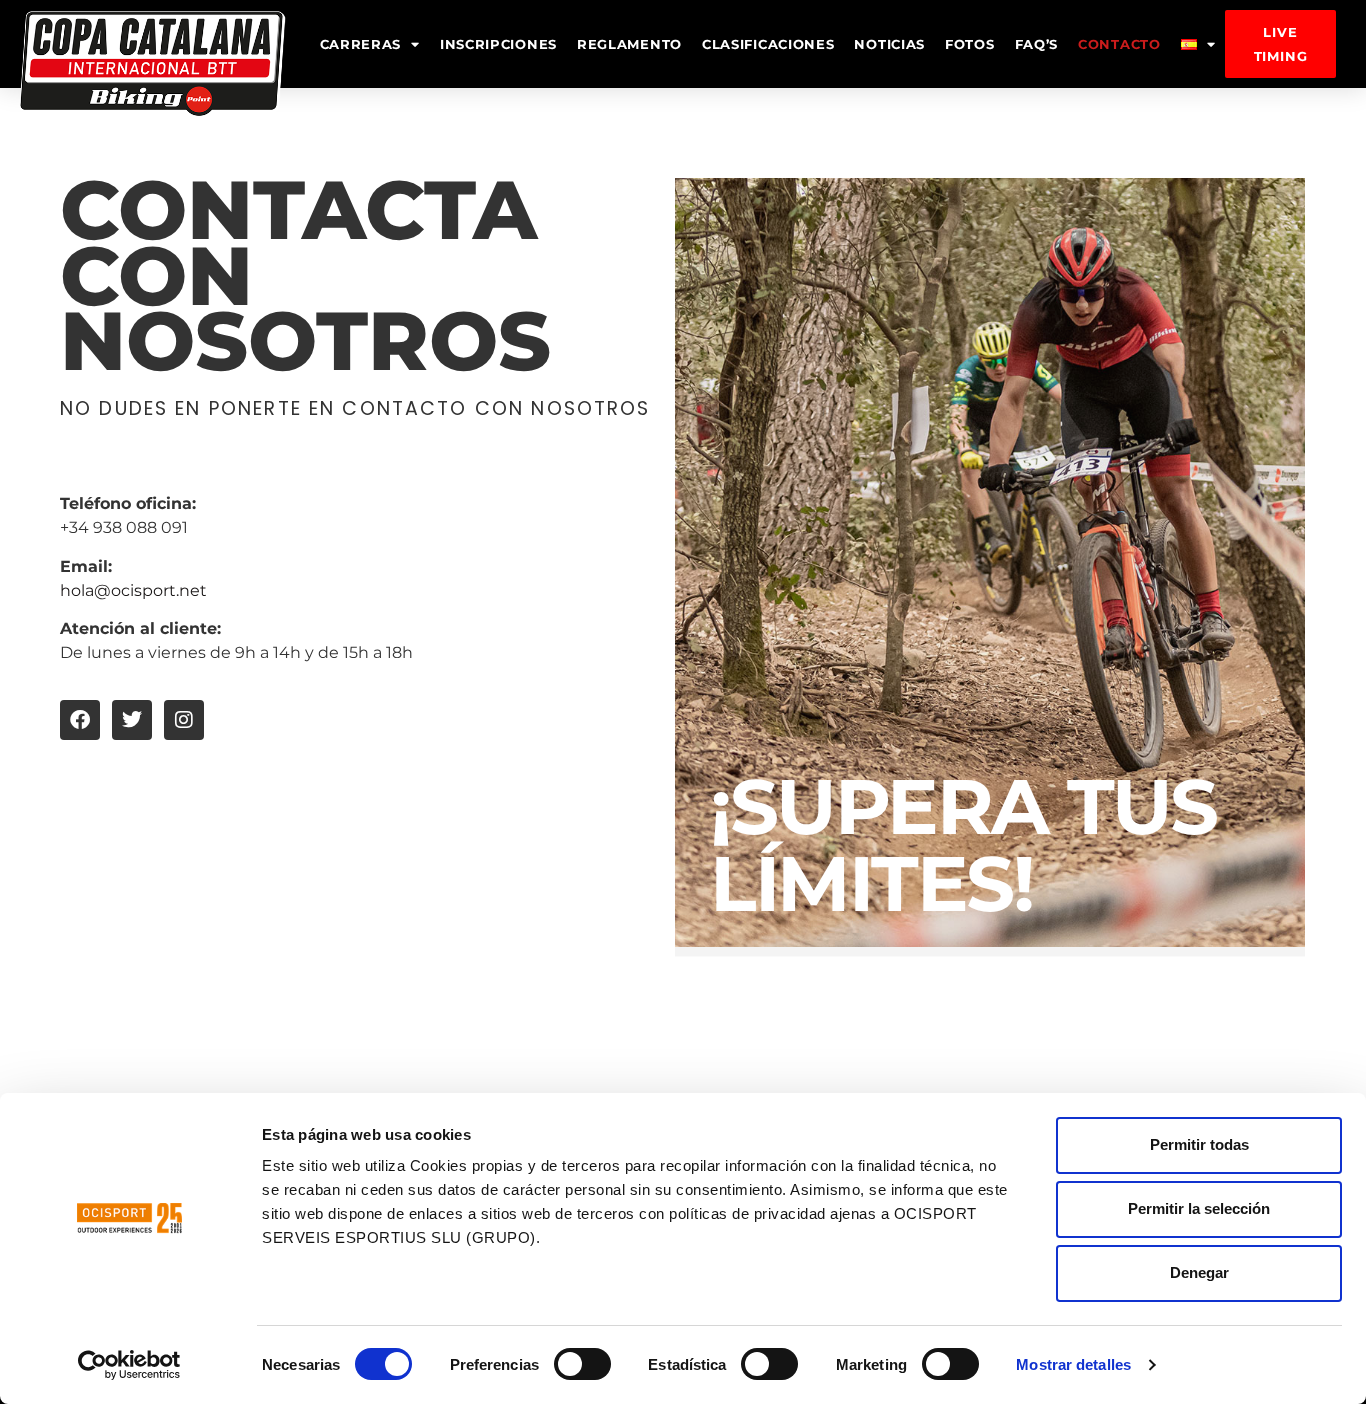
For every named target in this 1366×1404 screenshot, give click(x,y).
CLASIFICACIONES (768, 44)
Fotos (970, 44)
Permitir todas (1199, 1144)
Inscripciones (498, 44)
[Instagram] (184, 720)
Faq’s (1037, 44)
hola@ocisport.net (133, 590)
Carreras (361, 44)
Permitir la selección (1199, 1208)
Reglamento (629, 44)
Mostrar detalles (1073, 1364)
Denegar (1199, 1272)
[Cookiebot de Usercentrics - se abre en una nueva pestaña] (129, 1365)
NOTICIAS (889, 44)
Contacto (1119, 44)
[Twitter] (132, 720)
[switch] (582, 1364)
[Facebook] (80, 720)
